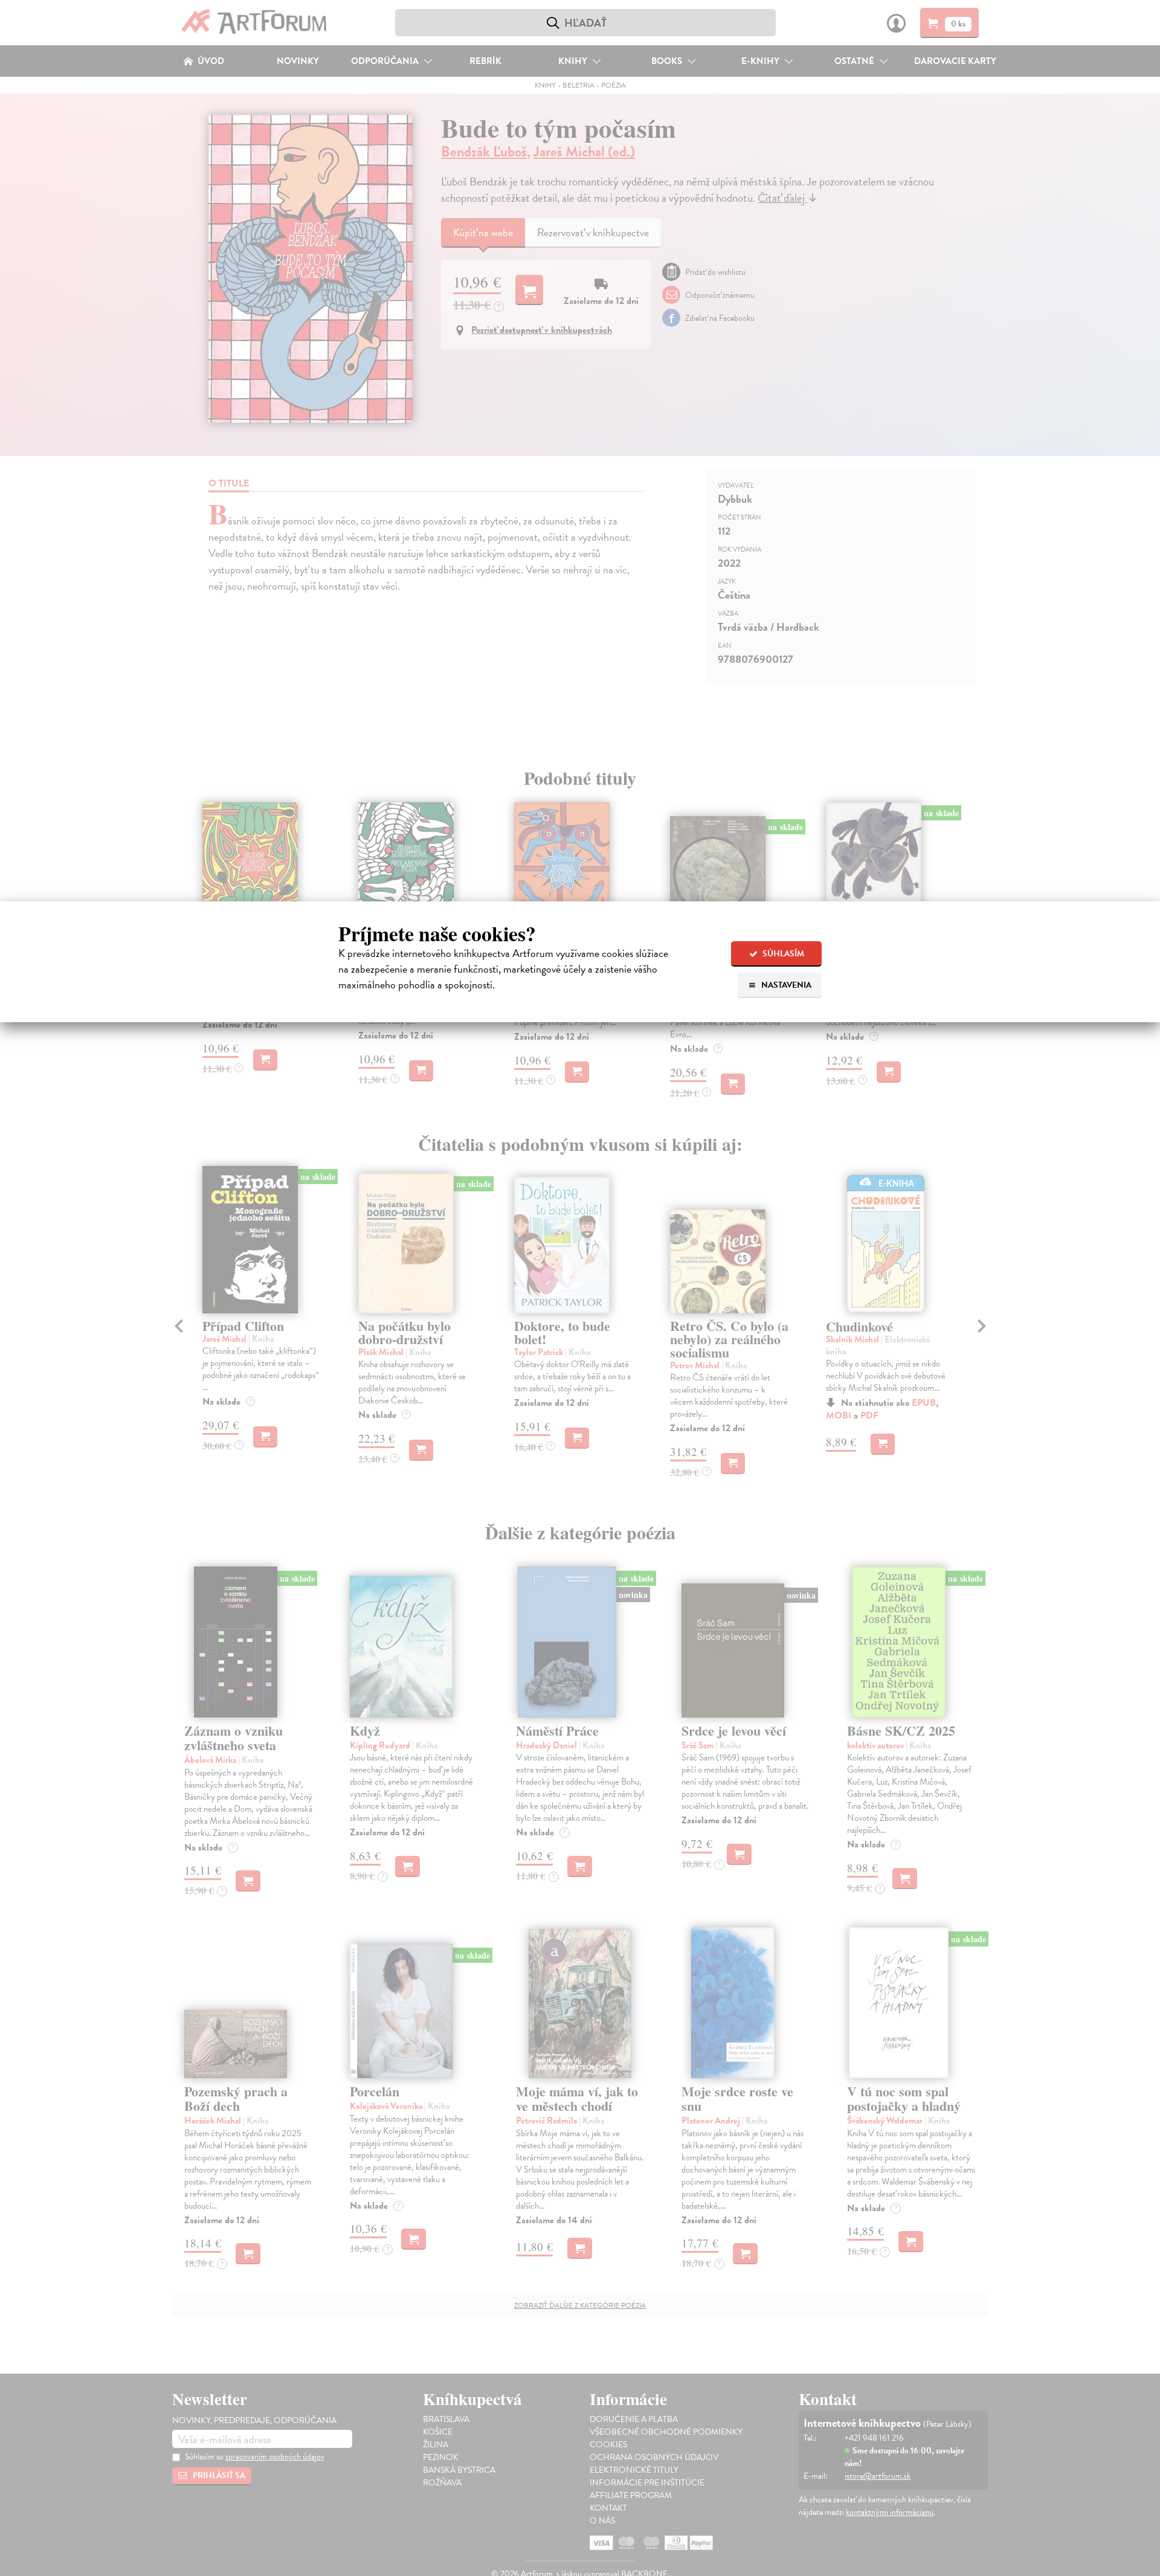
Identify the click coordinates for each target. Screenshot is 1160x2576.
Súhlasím (782, 954)
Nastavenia (785, 985)
